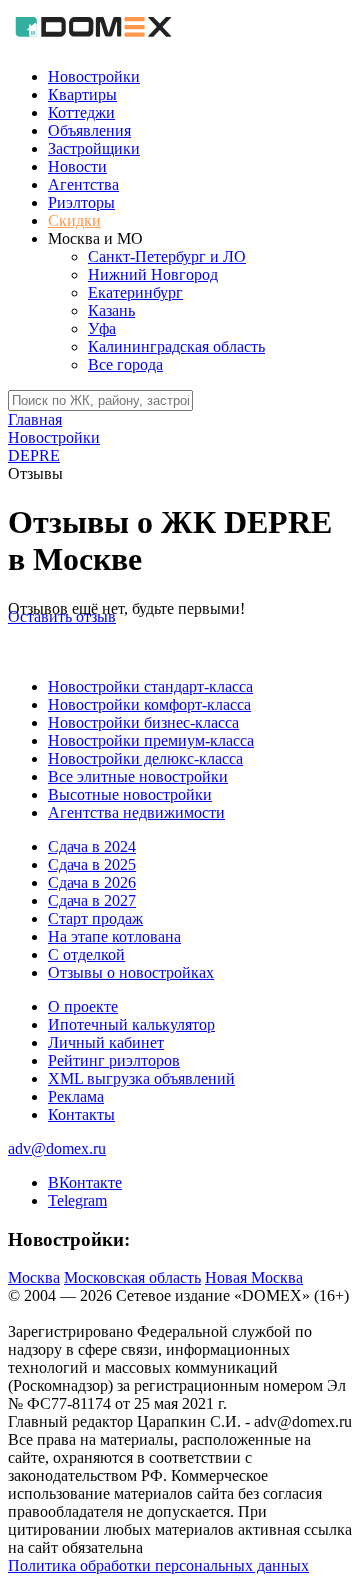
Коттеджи (81, 112)
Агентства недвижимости (136, 812)
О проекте (83, 1006)
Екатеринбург (135, 292)
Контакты (81, 1114)
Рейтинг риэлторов (114, 1060)
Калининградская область (176, 346)
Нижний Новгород (153, 274)
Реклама (76, 1096)
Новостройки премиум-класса (151, 740)
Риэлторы (81, 202)
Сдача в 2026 (92, 882)
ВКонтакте (85, 1182)
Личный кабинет (106, 1042)
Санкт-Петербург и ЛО (167, 256)
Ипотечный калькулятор (131, 1024)
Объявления (89, 130)
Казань (111, 310)
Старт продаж (95, 918)
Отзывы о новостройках (131, 972)
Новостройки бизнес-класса (143, 722)
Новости (77, 166)
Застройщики (94, 148)
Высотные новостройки (130, 794)
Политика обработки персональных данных (158, 1565)
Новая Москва (254, 1277)
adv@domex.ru (57, 1148)
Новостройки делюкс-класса (145, 758)
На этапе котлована (114, 936)
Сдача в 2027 (92, 900)
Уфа (102, 328)
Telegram (77, 1200)
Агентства (83, 184)
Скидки (74, 220)
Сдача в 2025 (92, 864)
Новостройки (94, 76)
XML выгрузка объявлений (141, 1078)
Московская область (132, 1277)
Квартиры (82, 94)
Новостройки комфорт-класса (149, 704)
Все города (125, 364)
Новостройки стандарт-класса (150, 686)
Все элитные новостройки (138, 776)
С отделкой (86, 954)
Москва (34, 1277)
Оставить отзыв (62, 616)
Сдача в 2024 (92, 846)
